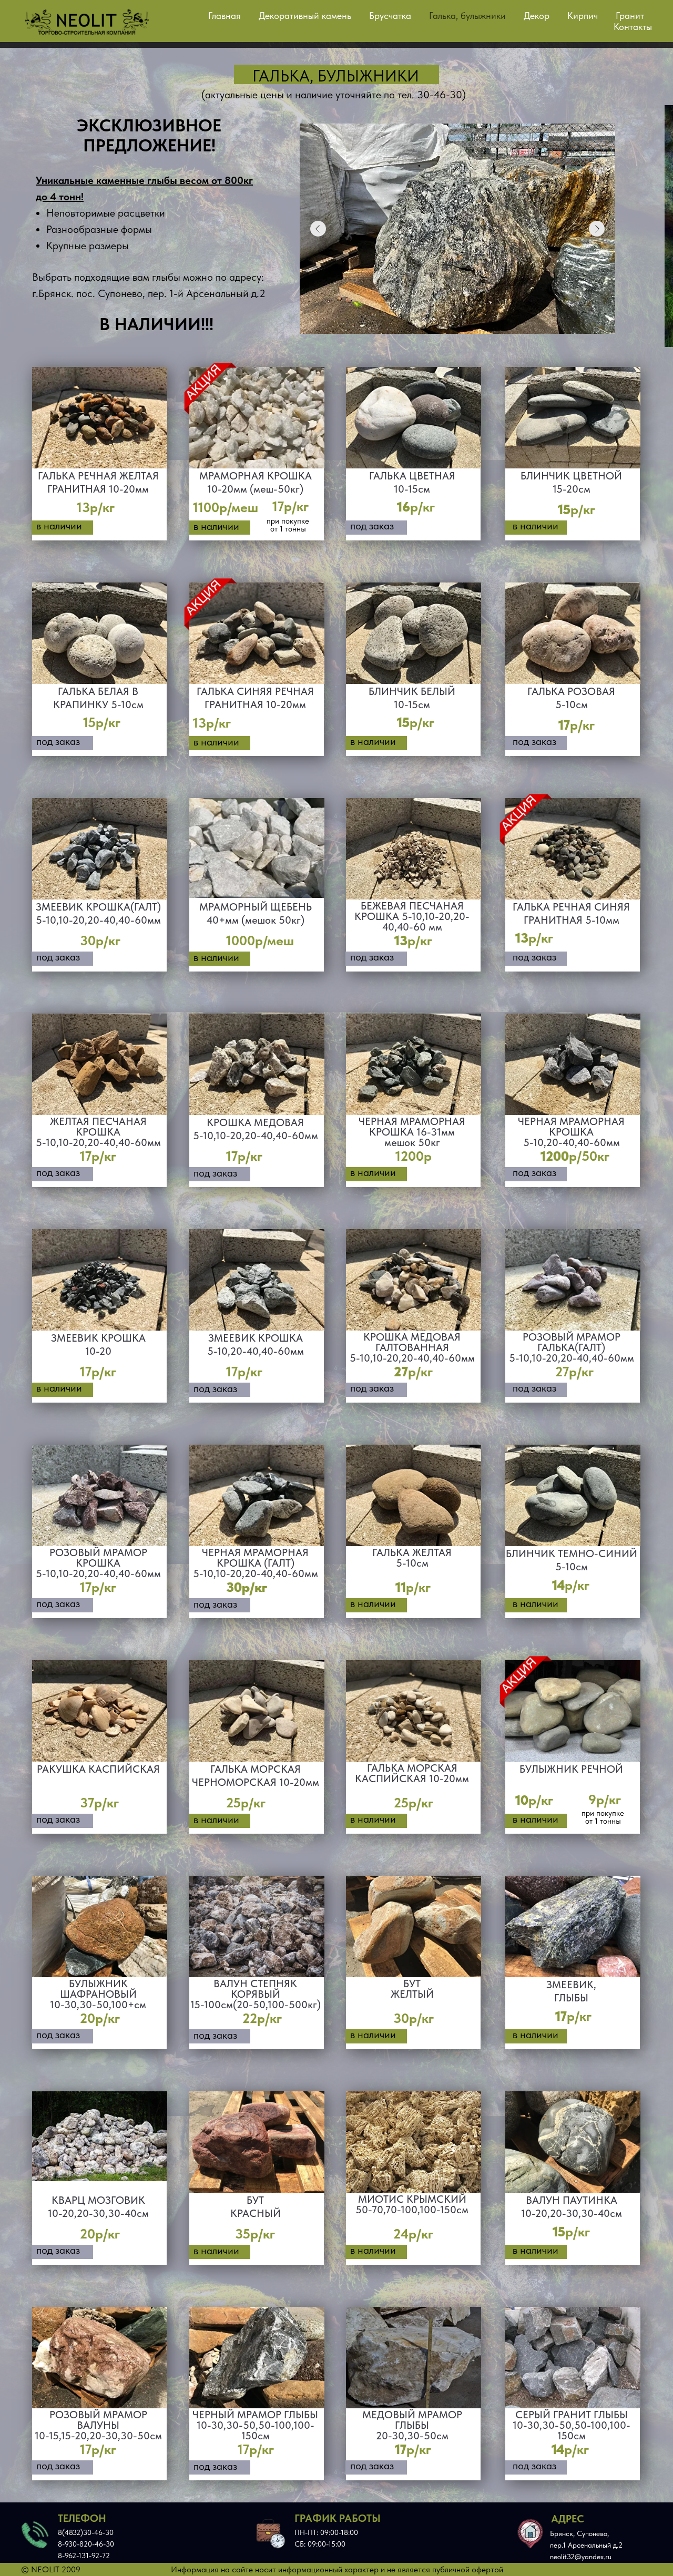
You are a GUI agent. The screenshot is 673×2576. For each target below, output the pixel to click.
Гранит (630, 16)
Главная (225, 16)
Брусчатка (390, 16)
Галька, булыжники (467, 16)
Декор (537, 16)
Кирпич (583, 16)
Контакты (633, 27)
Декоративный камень (305, 16)
